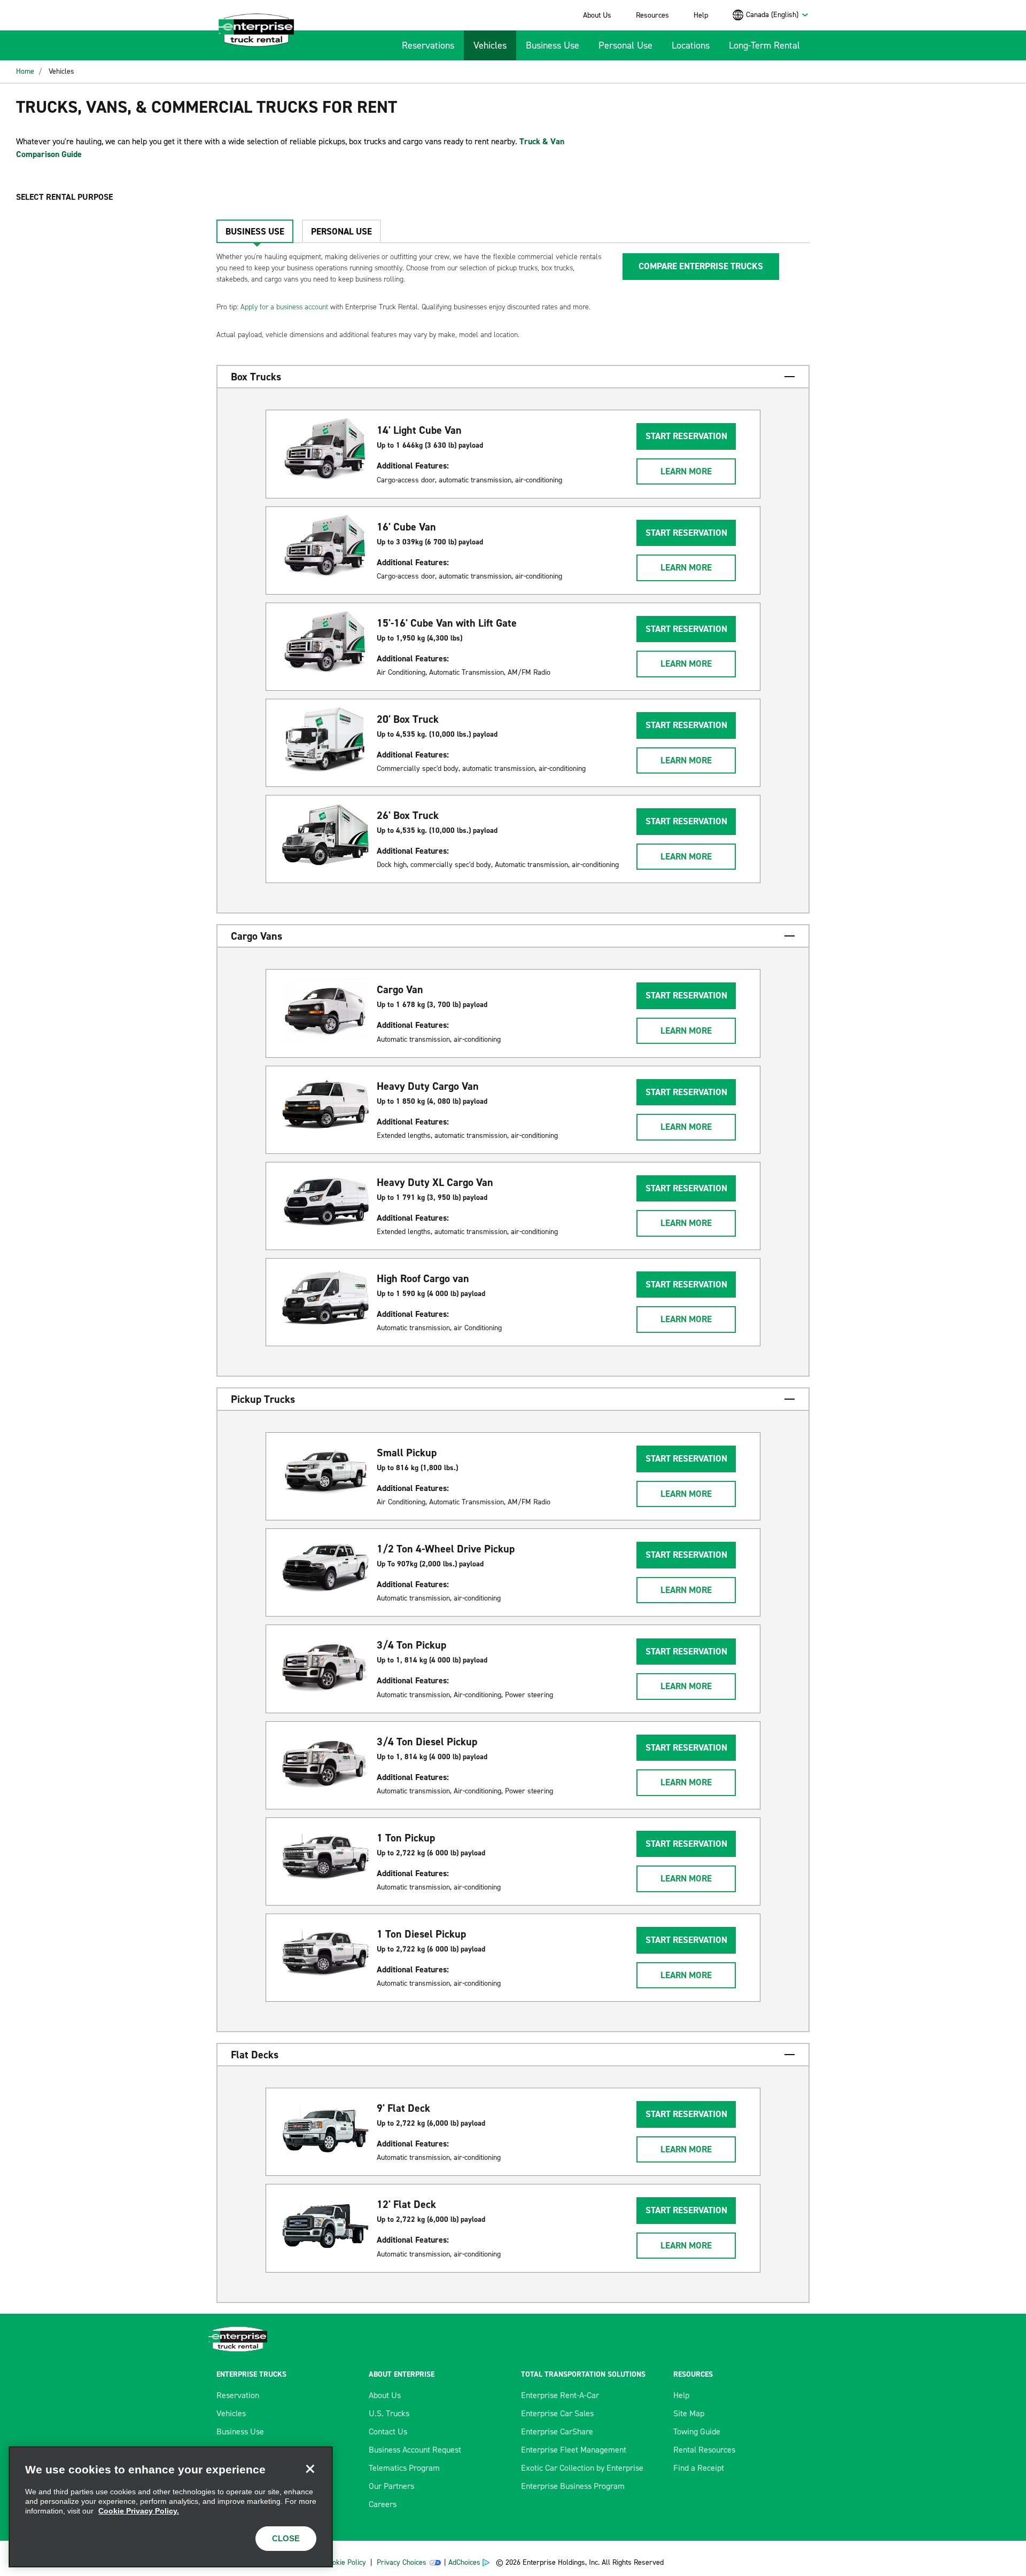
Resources (652, 15)
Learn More (686, 471)
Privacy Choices (402, 2562)
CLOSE (286, 2538)
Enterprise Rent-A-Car (560, 2395)
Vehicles (490, 45)
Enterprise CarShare (557, 2431)
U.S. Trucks (389, 2413)
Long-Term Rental (764, 45)
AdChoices (464, 2562)
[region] (171, 2507)
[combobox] (778, 15)
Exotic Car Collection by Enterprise (582, 2468)
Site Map (689, 2413)
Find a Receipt (699, 2468)
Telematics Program (404, 2468)
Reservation (238, 2395)
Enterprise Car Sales (557, 2413)
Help (701, 15)
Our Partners (391, 2486)
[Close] (310, 2469)
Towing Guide (697, 2431)
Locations (691, 45)
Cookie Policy (345, 2562)
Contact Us (388, 2431)
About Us (597, 15)
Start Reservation (686, 436)
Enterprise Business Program (573, 2486)
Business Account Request (415, 2450)
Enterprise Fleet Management (574, 2450)
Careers (383, 2504)
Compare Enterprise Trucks (701, 266)
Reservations (428, 45)
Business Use (553, 45)
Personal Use (625, 45)
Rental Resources (704, 2450)
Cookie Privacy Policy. (139, 2511)
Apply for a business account (284, 307)
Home (25, 71)
